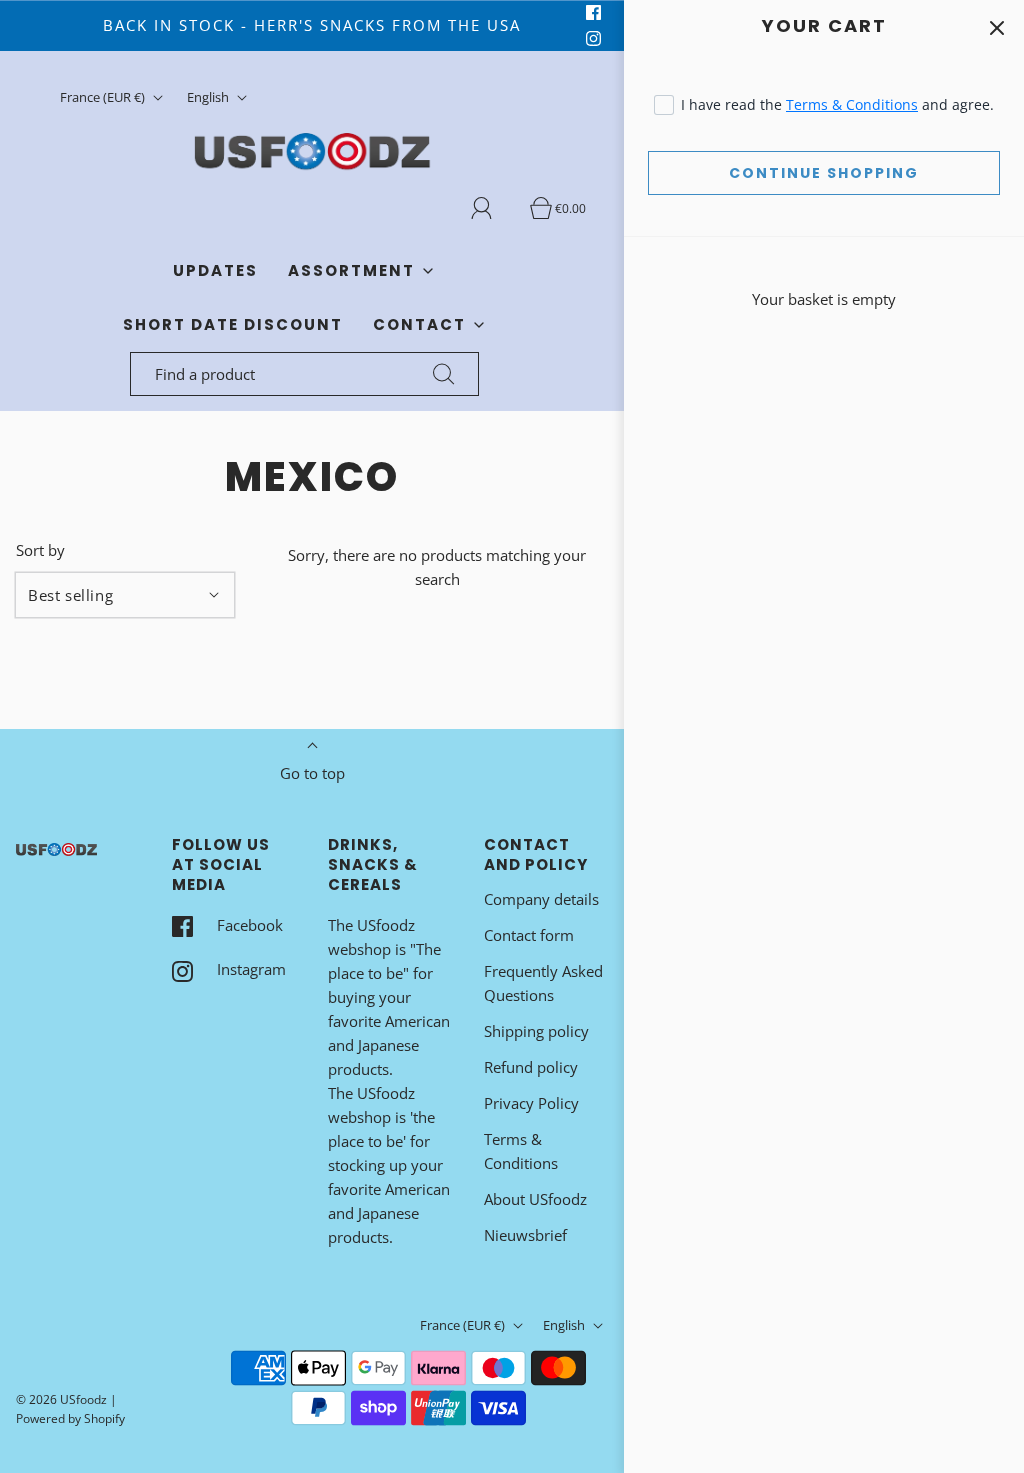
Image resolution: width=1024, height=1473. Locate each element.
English (209, 97)
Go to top (312, 773)
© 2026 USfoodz (61, 1399)
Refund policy (531, 1067)
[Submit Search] (444, 374)
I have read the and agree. (837, 104)
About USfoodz (535, 1199)
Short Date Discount (233, 324)
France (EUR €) (104, 97)
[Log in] (493, 208)
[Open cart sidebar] (996, 27)
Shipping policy (536, 1031)
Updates (215, 270)
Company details (541, 899)
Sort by (40, 550)
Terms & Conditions (852, 104)
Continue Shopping (824, 173)
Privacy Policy (531, 1103)
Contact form (529, 935)
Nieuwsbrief (525, 1235)
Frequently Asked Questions (543, 983)
